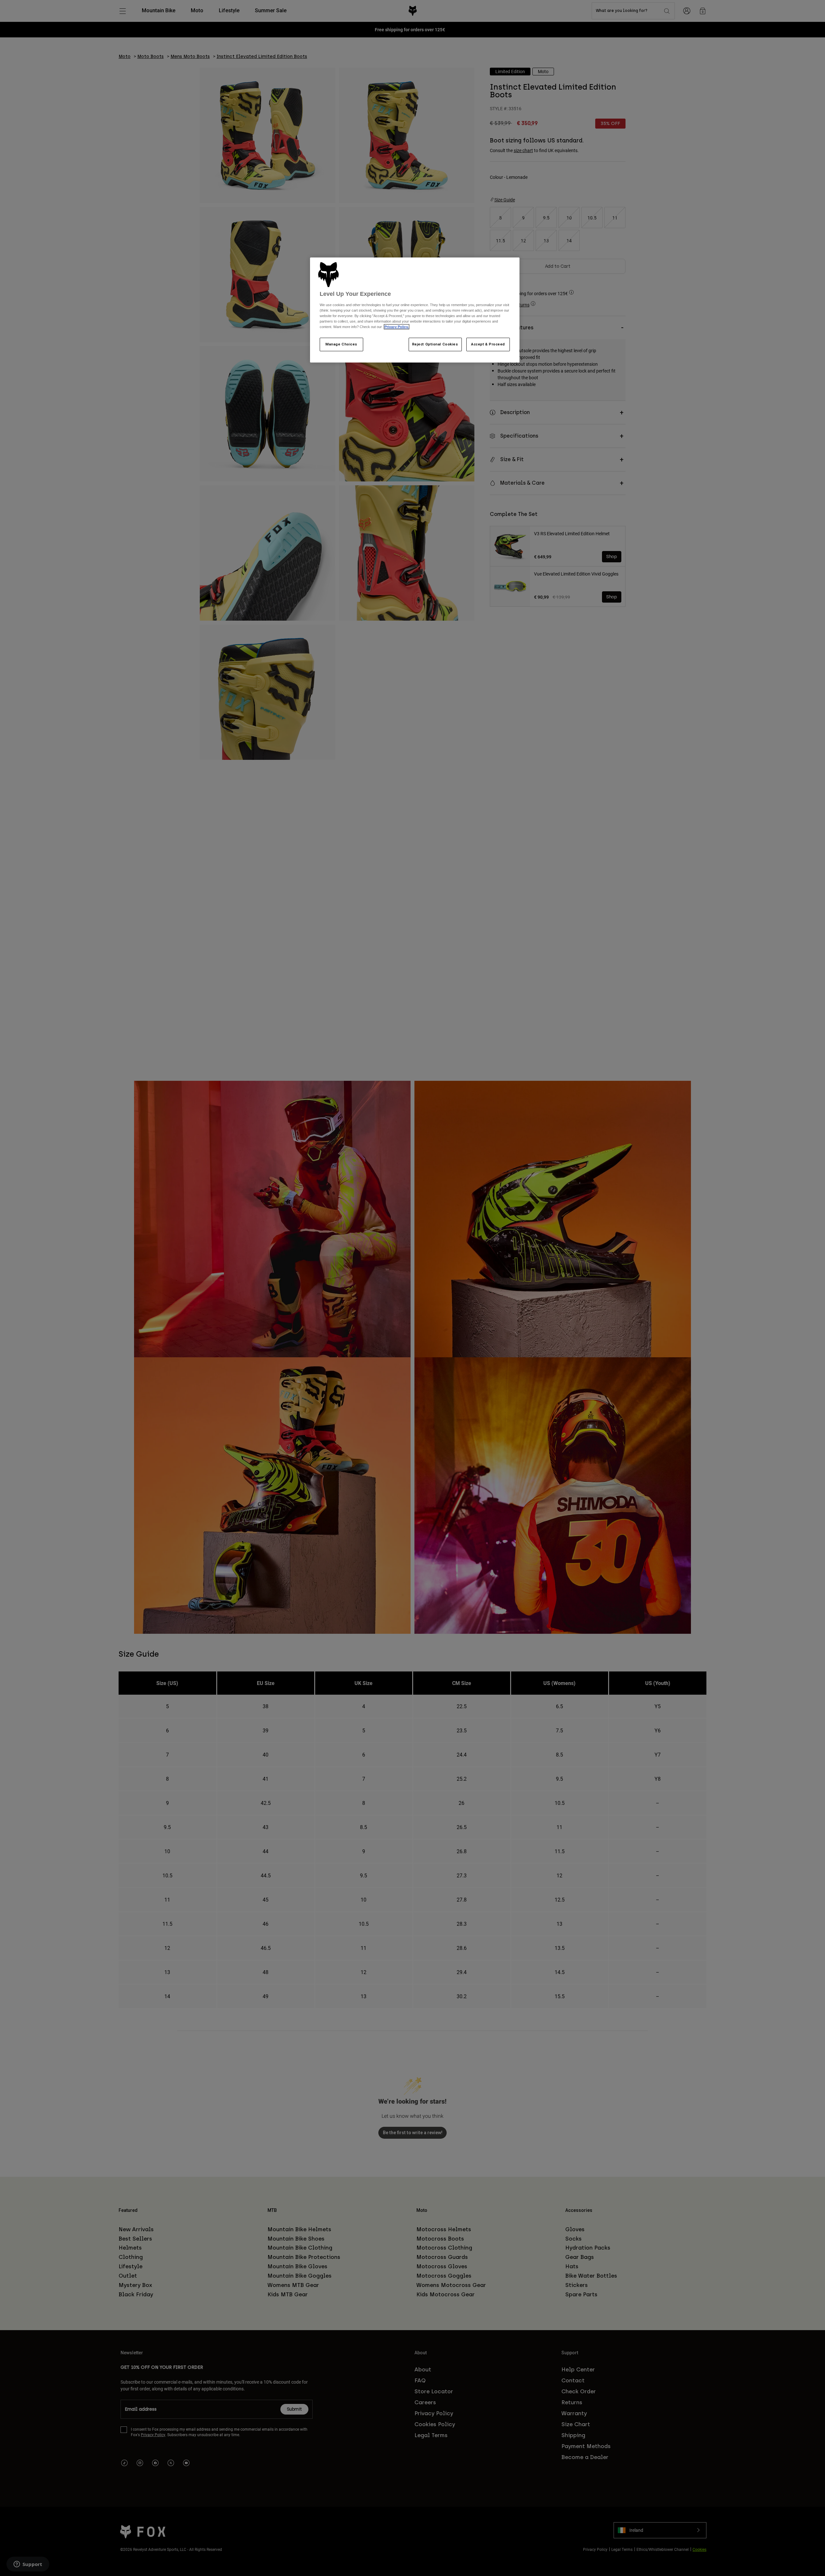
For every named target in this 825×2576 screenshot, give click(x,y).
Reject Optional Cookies (435, 344)
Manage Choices (341, 344)
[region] (415, 310)
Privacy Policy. (397, 327)
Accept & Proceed (488, 344)
